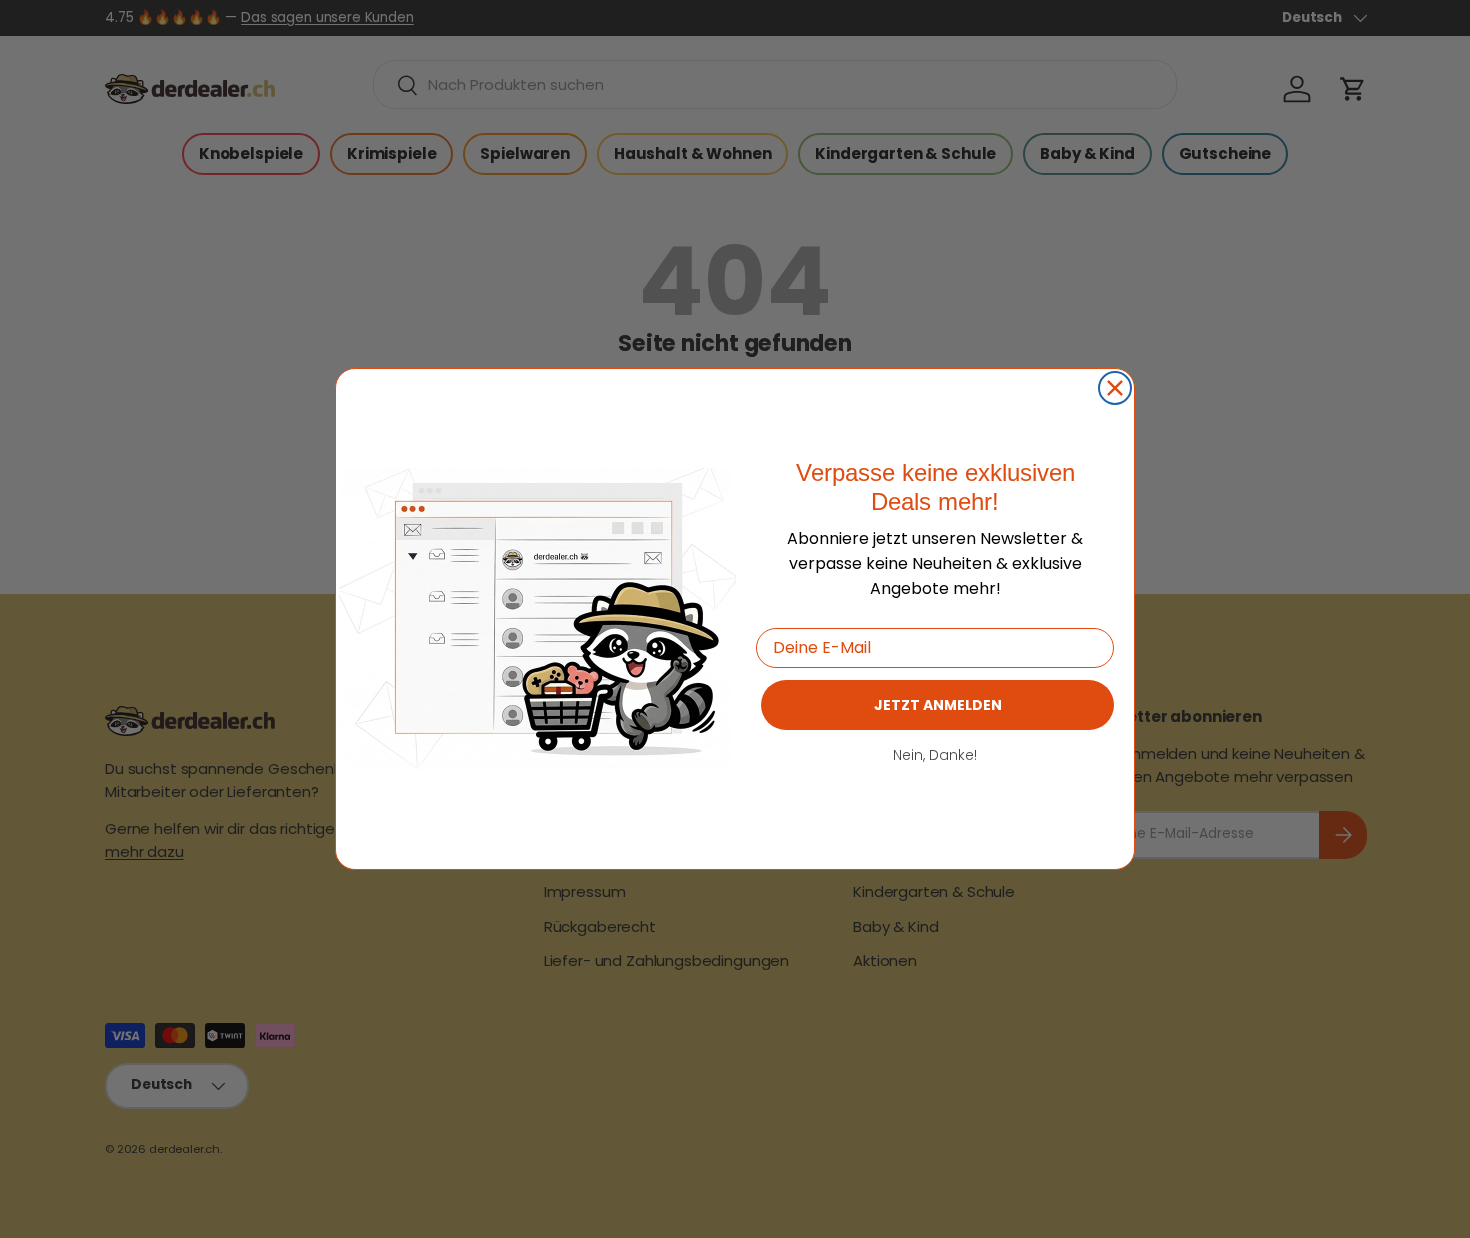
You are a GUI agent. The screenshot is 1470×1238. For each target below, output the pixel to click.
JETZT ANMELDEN (938, 705)
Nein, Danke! (935, 755)
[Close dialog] (1115, 388)
